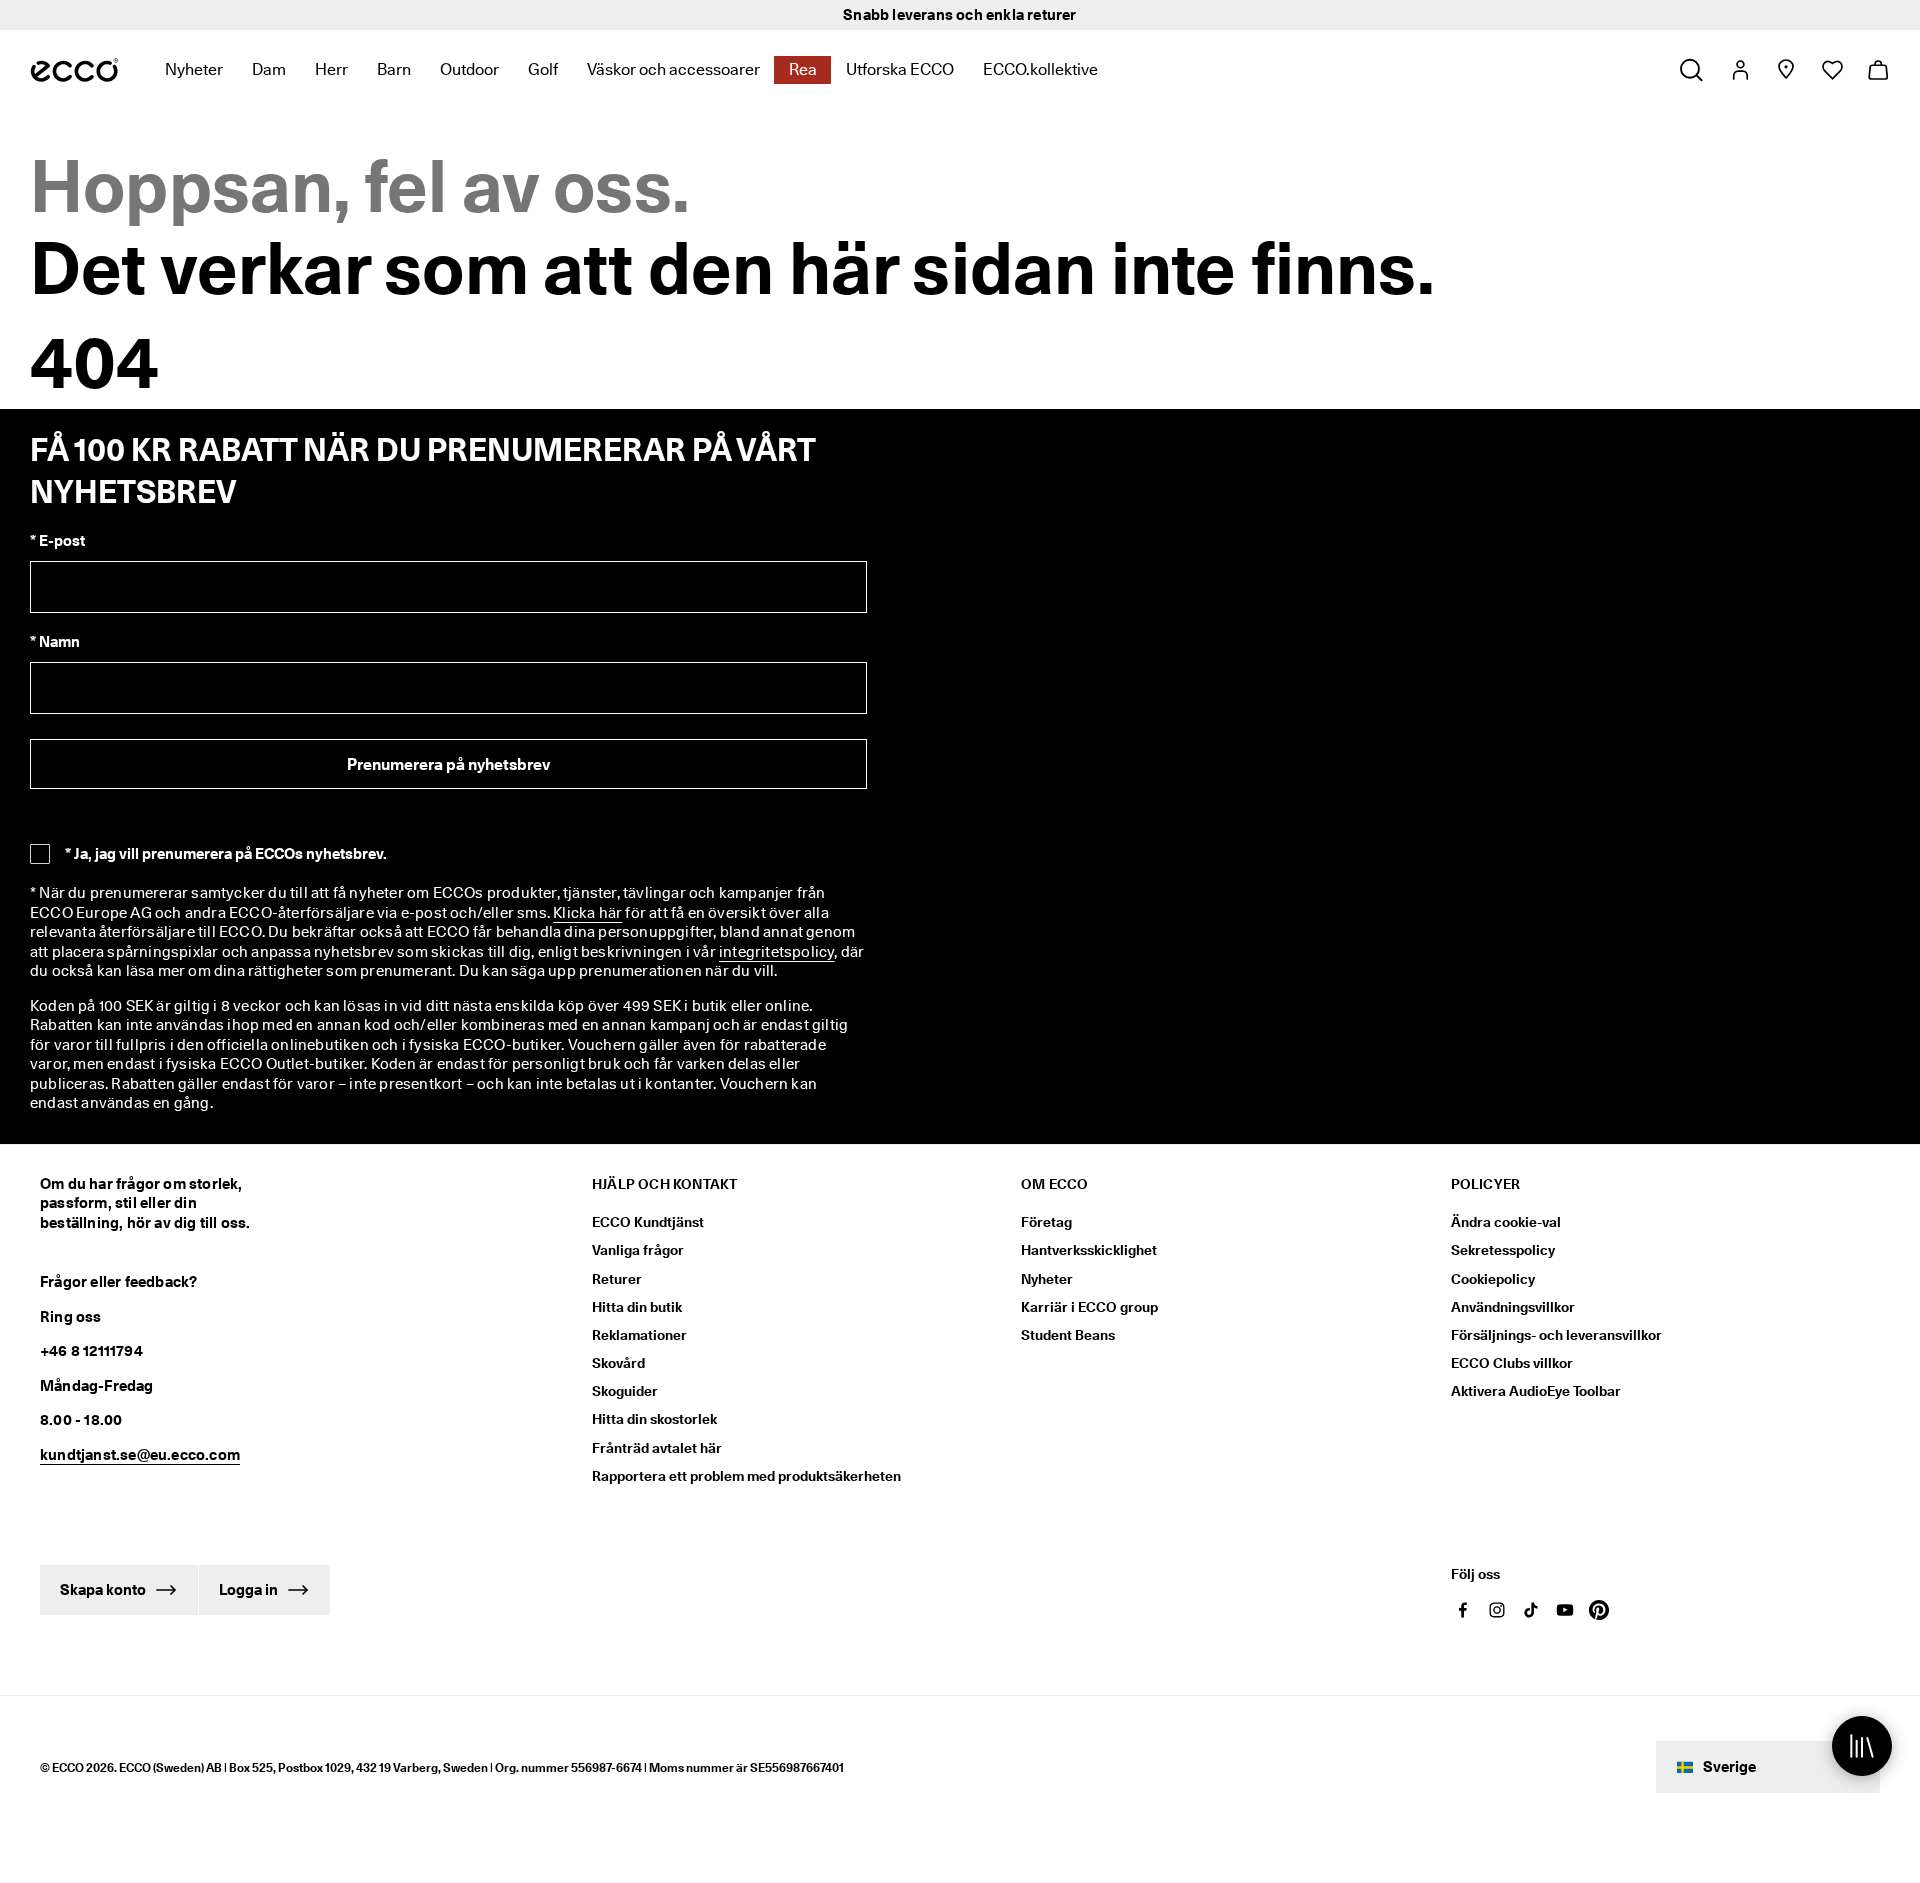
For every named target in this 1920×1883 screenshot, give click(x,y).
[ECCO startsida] (74, 70)
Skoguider (625, 1391)
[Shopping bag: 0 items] (1877, 70)
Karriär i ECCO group (1089, 1307)
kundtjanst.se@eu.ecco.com (140, 1455)
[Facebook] (1463, 1610)
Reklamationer (639, 1335)
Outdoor (469, 69)
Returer (617, 1279)
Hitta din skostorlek (654, 1419)
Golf (543, 69)
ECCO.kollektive (1040, 69)
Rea (803, 69)
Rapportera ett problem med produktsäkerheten (746, 1476)
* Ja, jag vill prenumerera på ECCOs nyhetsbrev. (226, 854)
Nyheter (194, 69)
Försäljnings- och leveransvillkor (1556, 1335)
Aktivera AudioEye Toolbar (1536, 1391)
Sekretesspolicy (1503, 1250)
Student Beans (1068, 1335)
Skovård (618, 1363)
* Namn (55, 642)
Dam (269, 69)
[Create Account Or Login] (1739, 70)
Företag (1046, 1222)
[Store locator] (1785, 70)
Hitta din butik (637, 1307)
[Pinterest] (1599, 1610)
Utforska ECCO (900, 69)
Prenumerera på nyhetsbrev (448, 764)
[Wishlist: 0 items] (1831, 70)
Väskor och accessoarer (673, 69)
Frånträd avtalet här (657, 1448)
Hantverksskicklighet (1089, 1250)
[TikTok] (1531, 1610)
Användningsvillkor (1513, 1307)
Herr (331, 69)
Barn (394, 69)
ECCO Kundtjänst (648, 1222)
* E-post (57, 541)
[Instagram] (1497, 1610)
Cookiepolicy (1493, 1279)
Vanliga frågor (638, 1250)
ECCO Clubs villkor (1512, 1363)
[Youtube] (1565, 1610)
